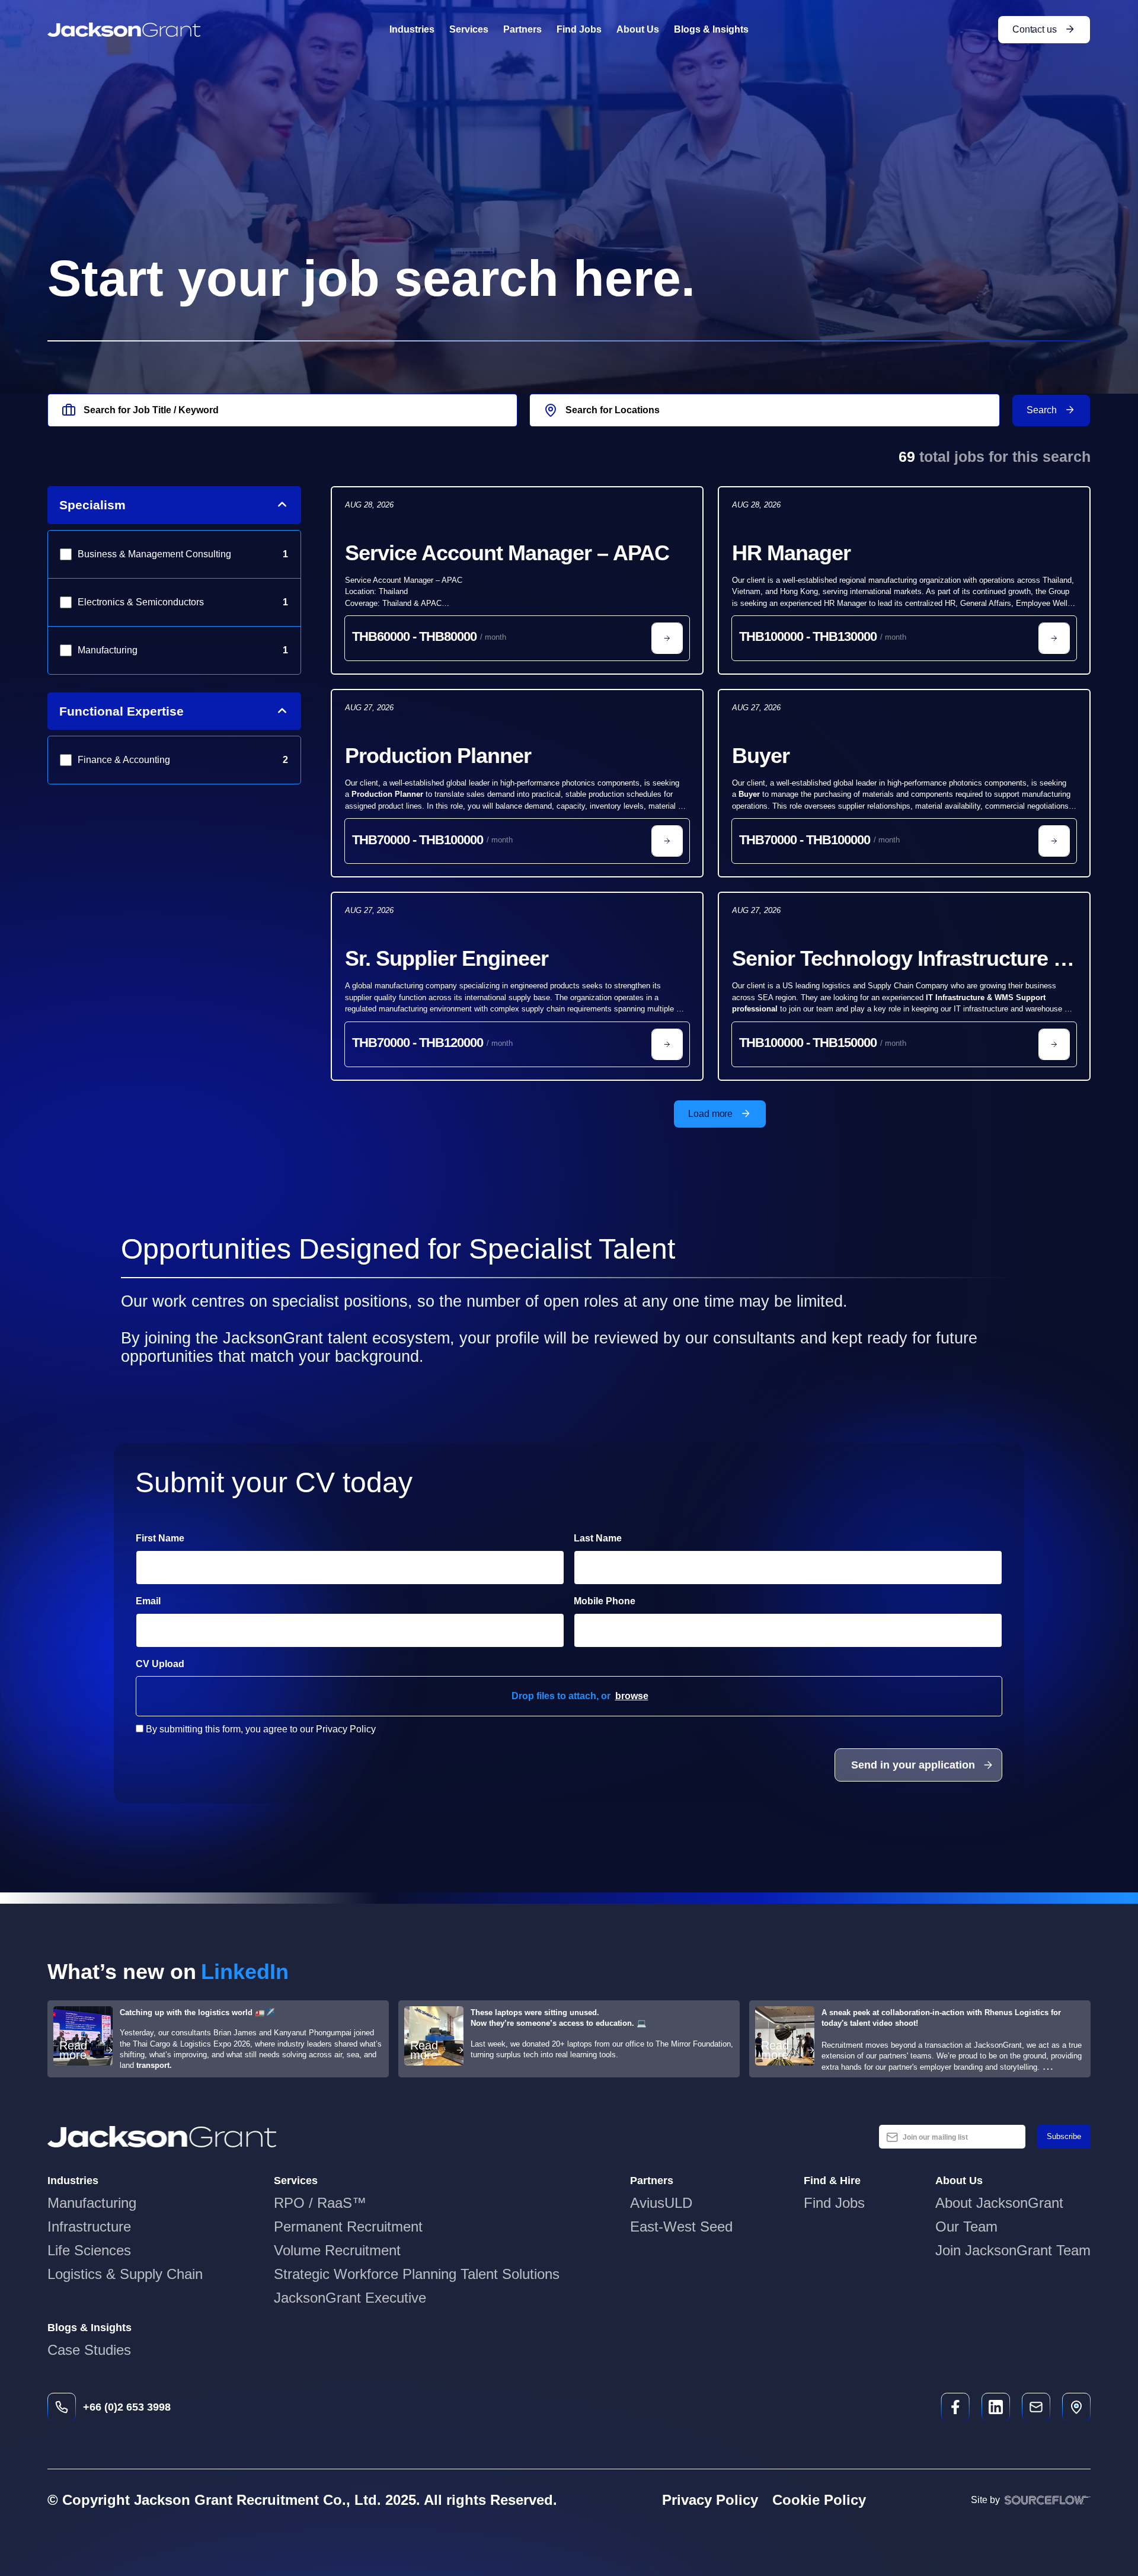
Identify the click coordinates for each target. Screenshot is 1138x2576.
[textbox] (350, 1568)
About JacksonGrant (999, 2203)
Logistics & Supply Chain (125, 2274)
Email (148, 1601)
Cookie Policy (819, 2500)
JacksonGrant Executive (350, 2298)
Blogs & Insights (711, 29)
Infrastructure (89, 2227)
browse (632, 1696)
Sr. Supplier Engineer (447, 958)
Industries (412, 29)
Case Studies (89, 2350)
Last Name (598, 1538)
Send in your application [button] (913, 1765)
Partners (522, 29)
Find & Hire (832, 2181)
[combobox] (764, 410)
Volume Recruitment (337, 2250)
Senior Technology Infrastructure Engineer (893, 960)
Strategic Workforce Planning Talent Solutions (417, 2274)
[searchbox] (282, 410)
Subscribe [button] (1064, 2136)
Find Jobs (579, 29)
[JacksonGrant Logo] (124, 30)
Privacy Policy (710, 2500)
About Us (638, 29)
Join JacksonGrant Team (1013, 2250)
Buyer (761, 756)
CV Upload (160, 1664)
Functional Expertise (122, 711)
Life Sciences (89, 2250)
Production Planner (438, 756)
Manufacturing (92, 2203)
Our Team (966, 2227)
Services (469, 29)
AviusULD (661, 2203)
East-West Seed (681, 2227)
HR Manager (791, 553)
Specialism (92, 505)
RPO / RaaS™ (320, 2203)
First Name (160, 1538)
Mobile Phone (637, 1601)
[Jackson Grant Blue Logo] (162, 2137)
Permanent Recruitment (348, 2227)
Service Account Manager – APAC (507, 553)
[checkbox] (140, 1728)
